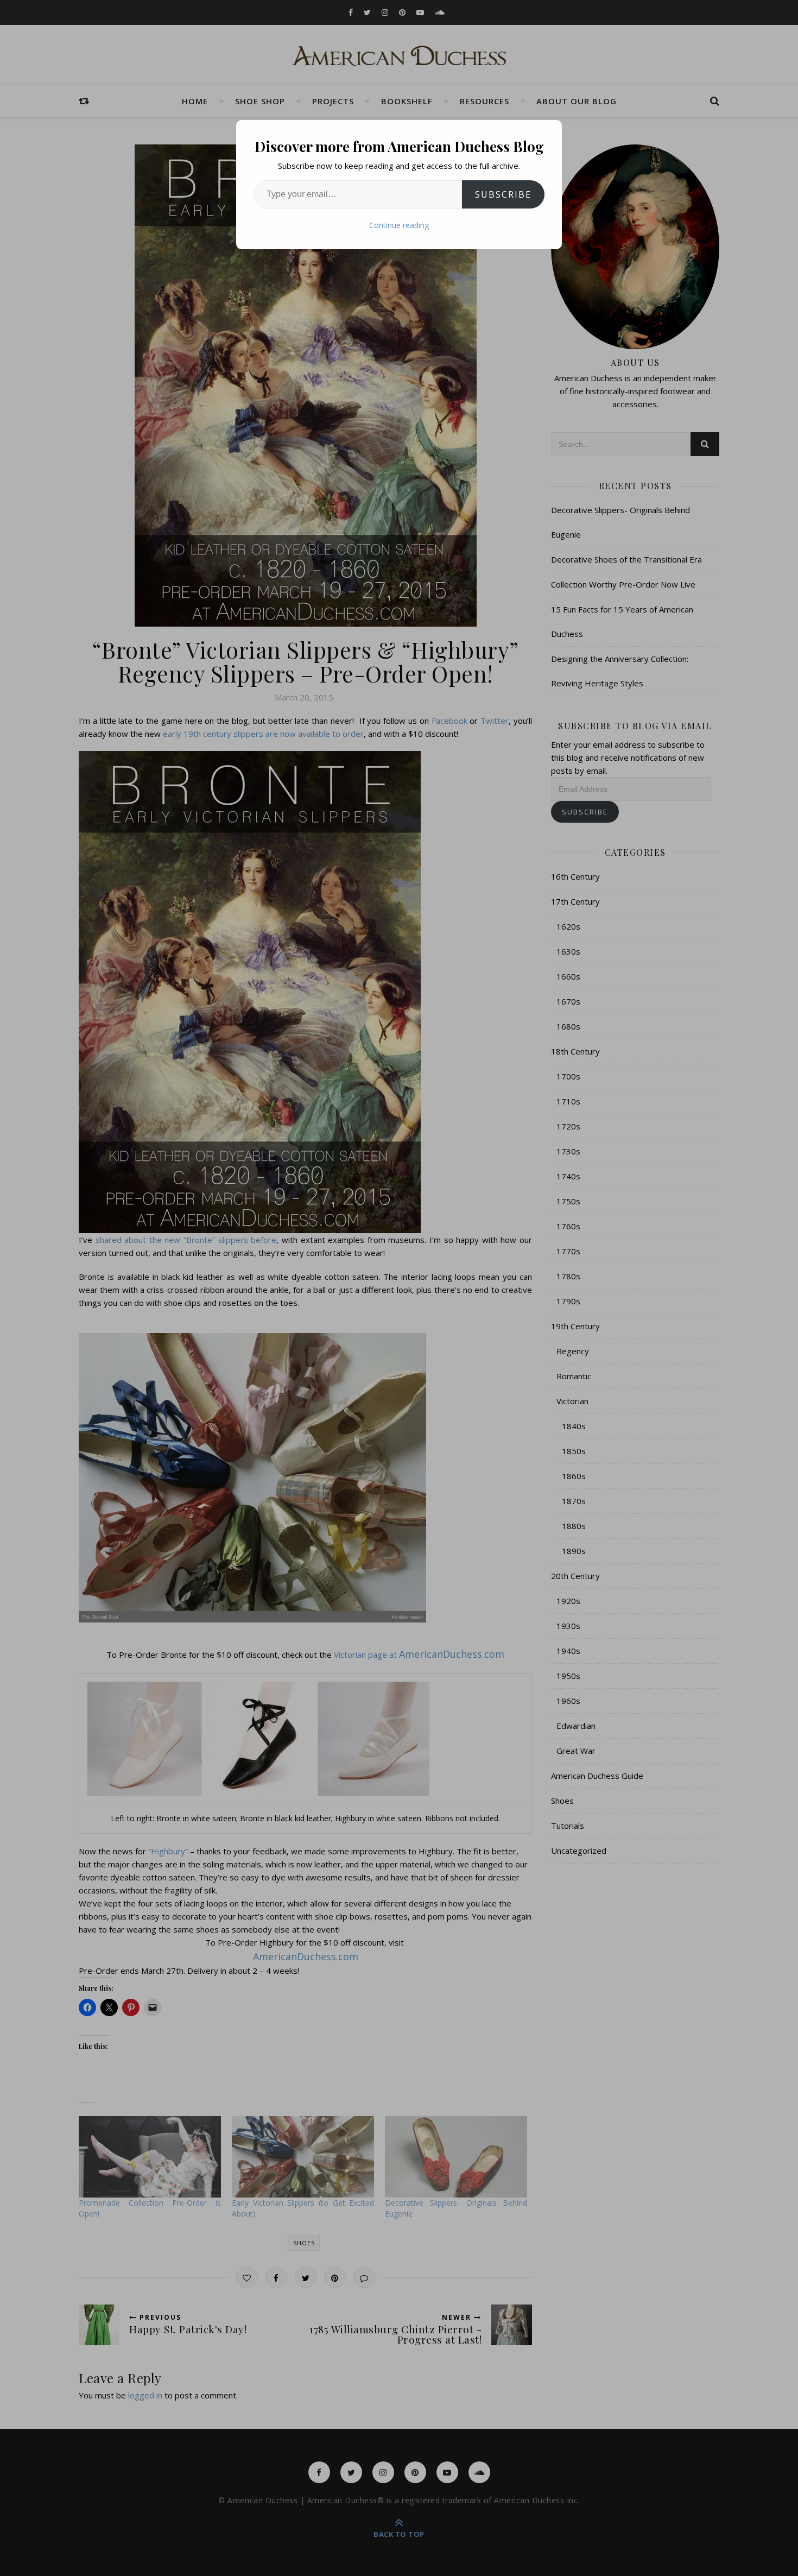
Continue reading (399, 225)
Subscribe (503, 194)
